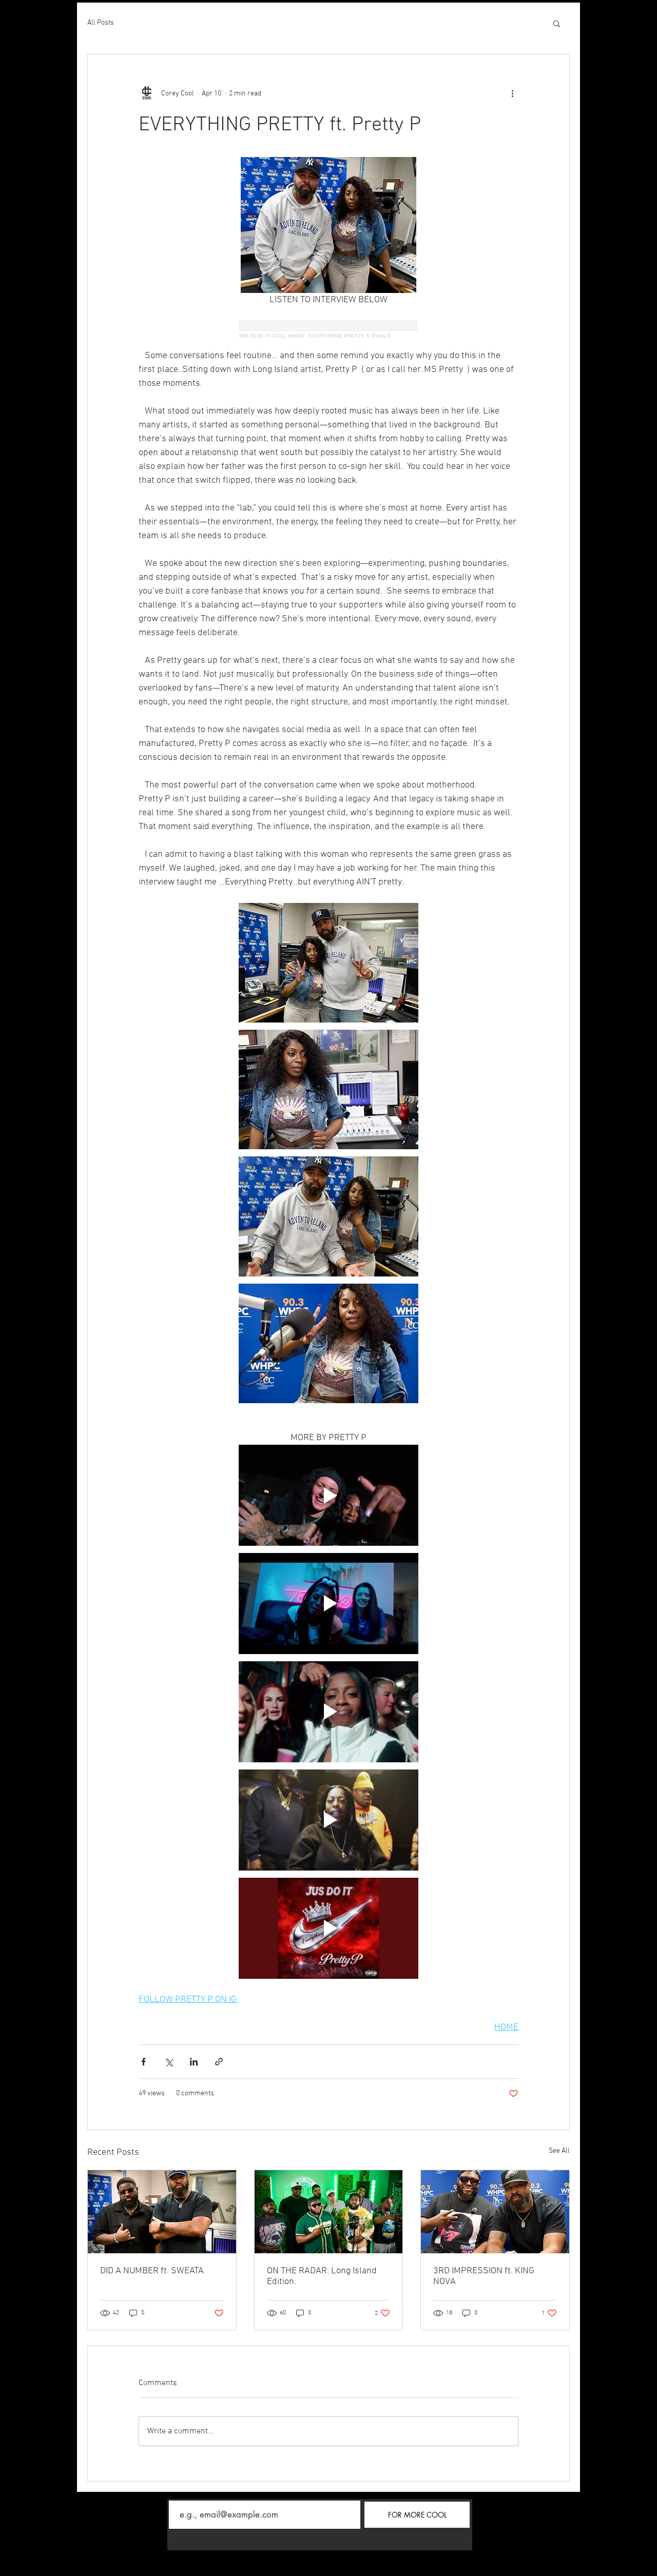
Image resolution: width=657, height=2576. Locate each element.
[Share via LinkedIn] (194, 2062)
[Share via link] (219, 2062)
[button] (557, 23)
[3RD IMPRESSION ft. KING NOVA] (495, 2212)
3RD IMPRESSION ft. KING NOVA (484, 2276)
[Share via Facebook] (143, 2062)
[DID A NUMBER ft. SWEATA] (162, 2212)
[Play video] (328, 1495)
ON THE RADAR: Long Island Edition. (322, 2276)
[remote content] (328, 335)
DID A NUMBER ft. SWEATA (152, 2271)
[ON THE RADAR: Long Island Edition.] (329, 2212)
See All (559, 2151)
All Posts (101, 23)
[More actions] (512, 93)
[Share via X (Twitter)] (169, 2062)
